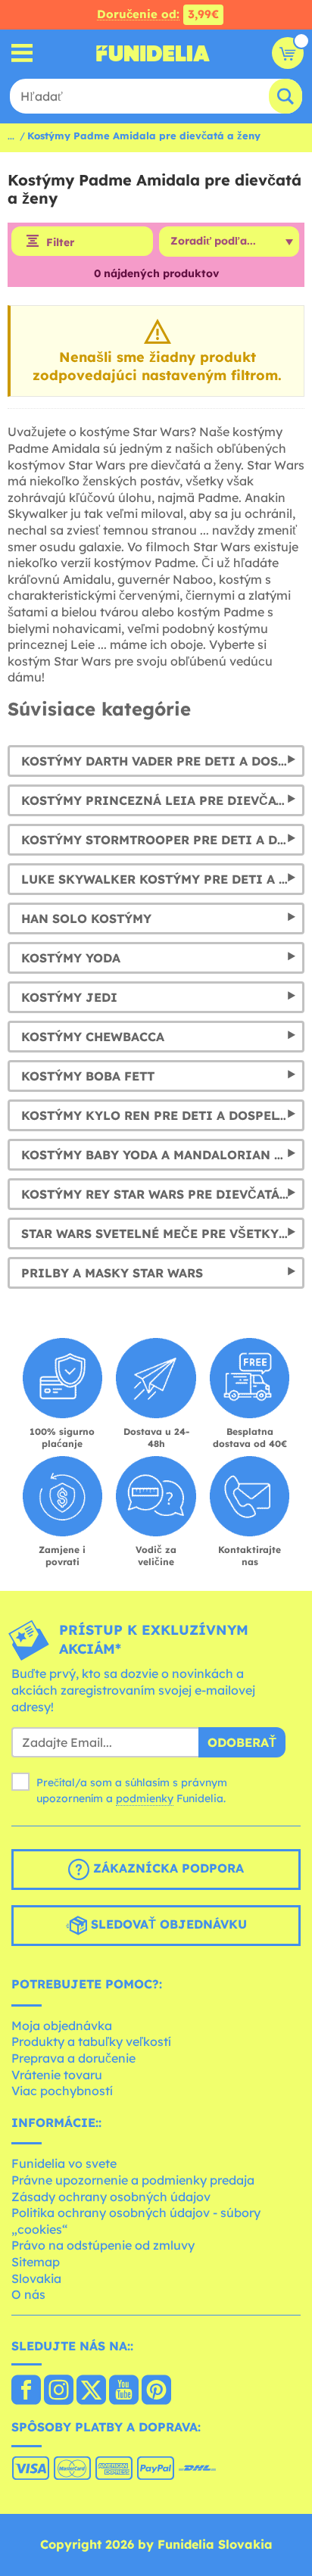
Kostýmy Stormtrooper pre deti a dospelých (163, 840)
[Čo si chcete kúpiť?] (22, 53)
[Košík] (288, 53)
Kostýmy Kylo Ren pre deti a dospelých (162, 1115)
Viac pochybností (62, 2091)
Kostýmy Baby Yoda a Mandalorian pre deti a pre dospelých (163, 1155)
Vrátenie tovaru (57, 2075)
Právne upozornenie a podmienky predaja (133, 2180)
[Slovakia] (26, 2391)
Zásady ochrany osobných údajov (111, 2197)
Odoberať (242, 1742)
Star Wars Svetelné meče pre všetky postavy (163, 1233)
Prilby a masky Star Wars (112, 1273)
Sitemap (36, 2262)
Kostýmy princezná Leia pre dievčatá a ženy (163, 800)
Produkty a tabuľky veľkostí (91, 2041)
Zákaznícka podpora (167, 1868)
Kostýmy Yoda (71, 958)
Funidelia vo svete (64, 2163)
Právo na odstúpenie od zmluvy (103, 2245)
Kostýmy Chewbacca (93, 1037)
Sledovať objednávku (167, 1924)
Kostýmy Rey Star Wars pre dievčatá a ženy (163, 1194)
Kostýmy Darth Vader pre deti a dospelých (163, 761)
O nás (28, 2294)
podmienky (145, 1798)
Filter (60, 242)
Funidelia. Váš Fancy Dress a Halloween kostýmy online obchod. (153, 53)
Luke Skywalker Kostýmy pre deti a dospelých (163, 879)
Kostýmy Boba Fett (88, 1076)
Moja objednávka (62, 2026)
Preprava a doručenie (73, 2058)
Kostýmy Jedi (69, 997)
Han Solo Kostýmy (86, 918)
